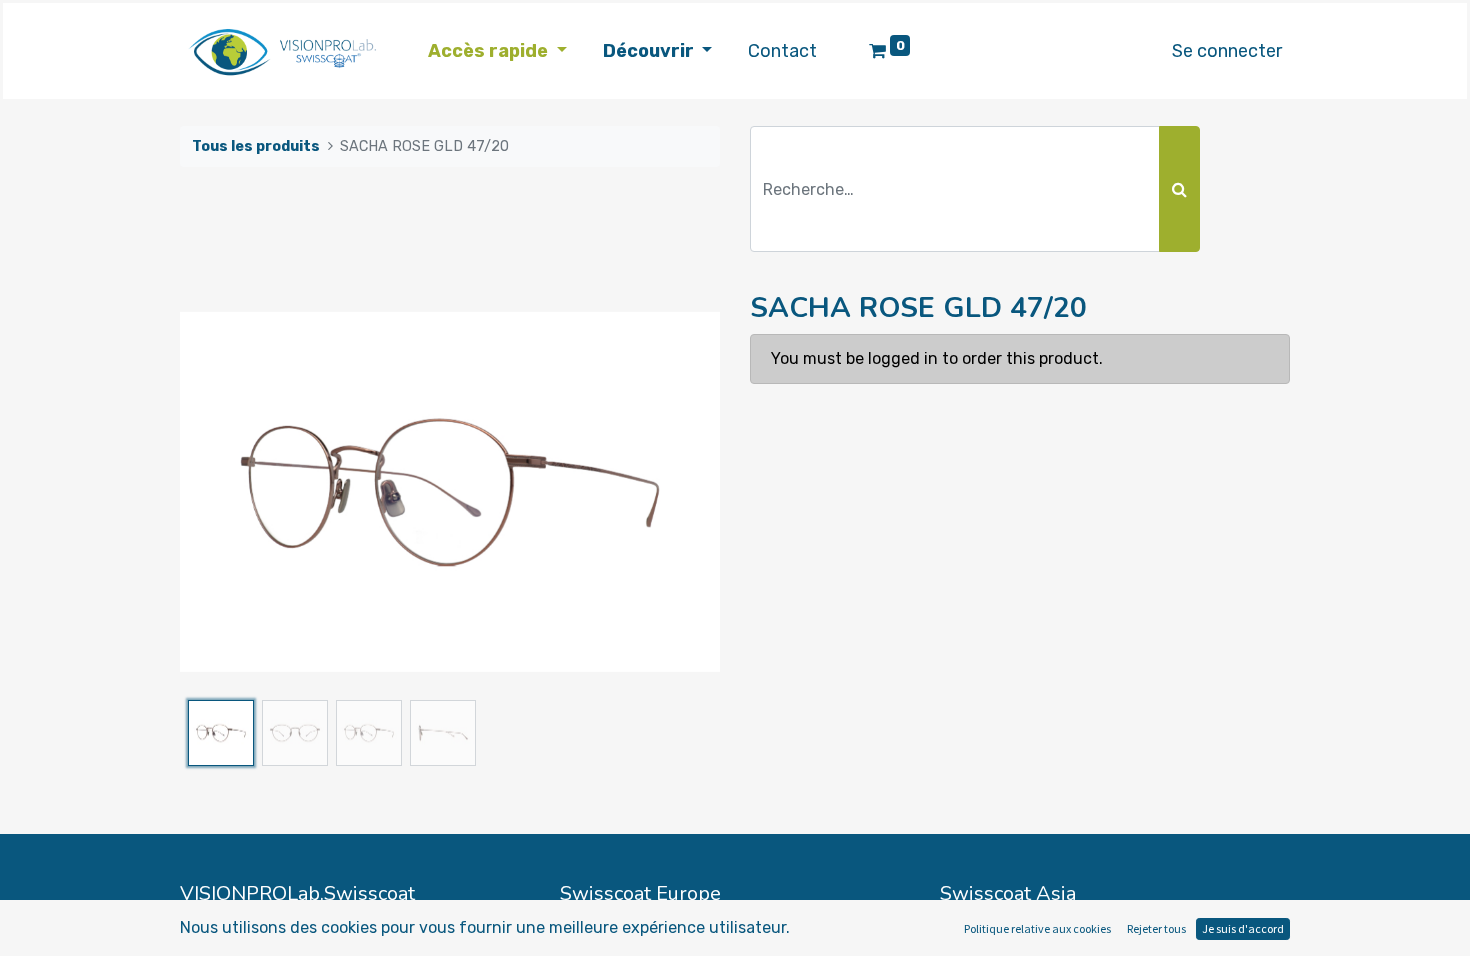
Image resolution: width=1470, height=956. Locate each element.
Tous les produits (256, 146)
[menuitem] (782, 51)
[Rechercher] (1179, 189)
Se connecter (1227, 51)
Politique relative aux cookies (1037, 928)
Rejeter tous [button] (1156, 928)
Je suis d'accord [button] (1243, 928)
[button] (220, 492)
